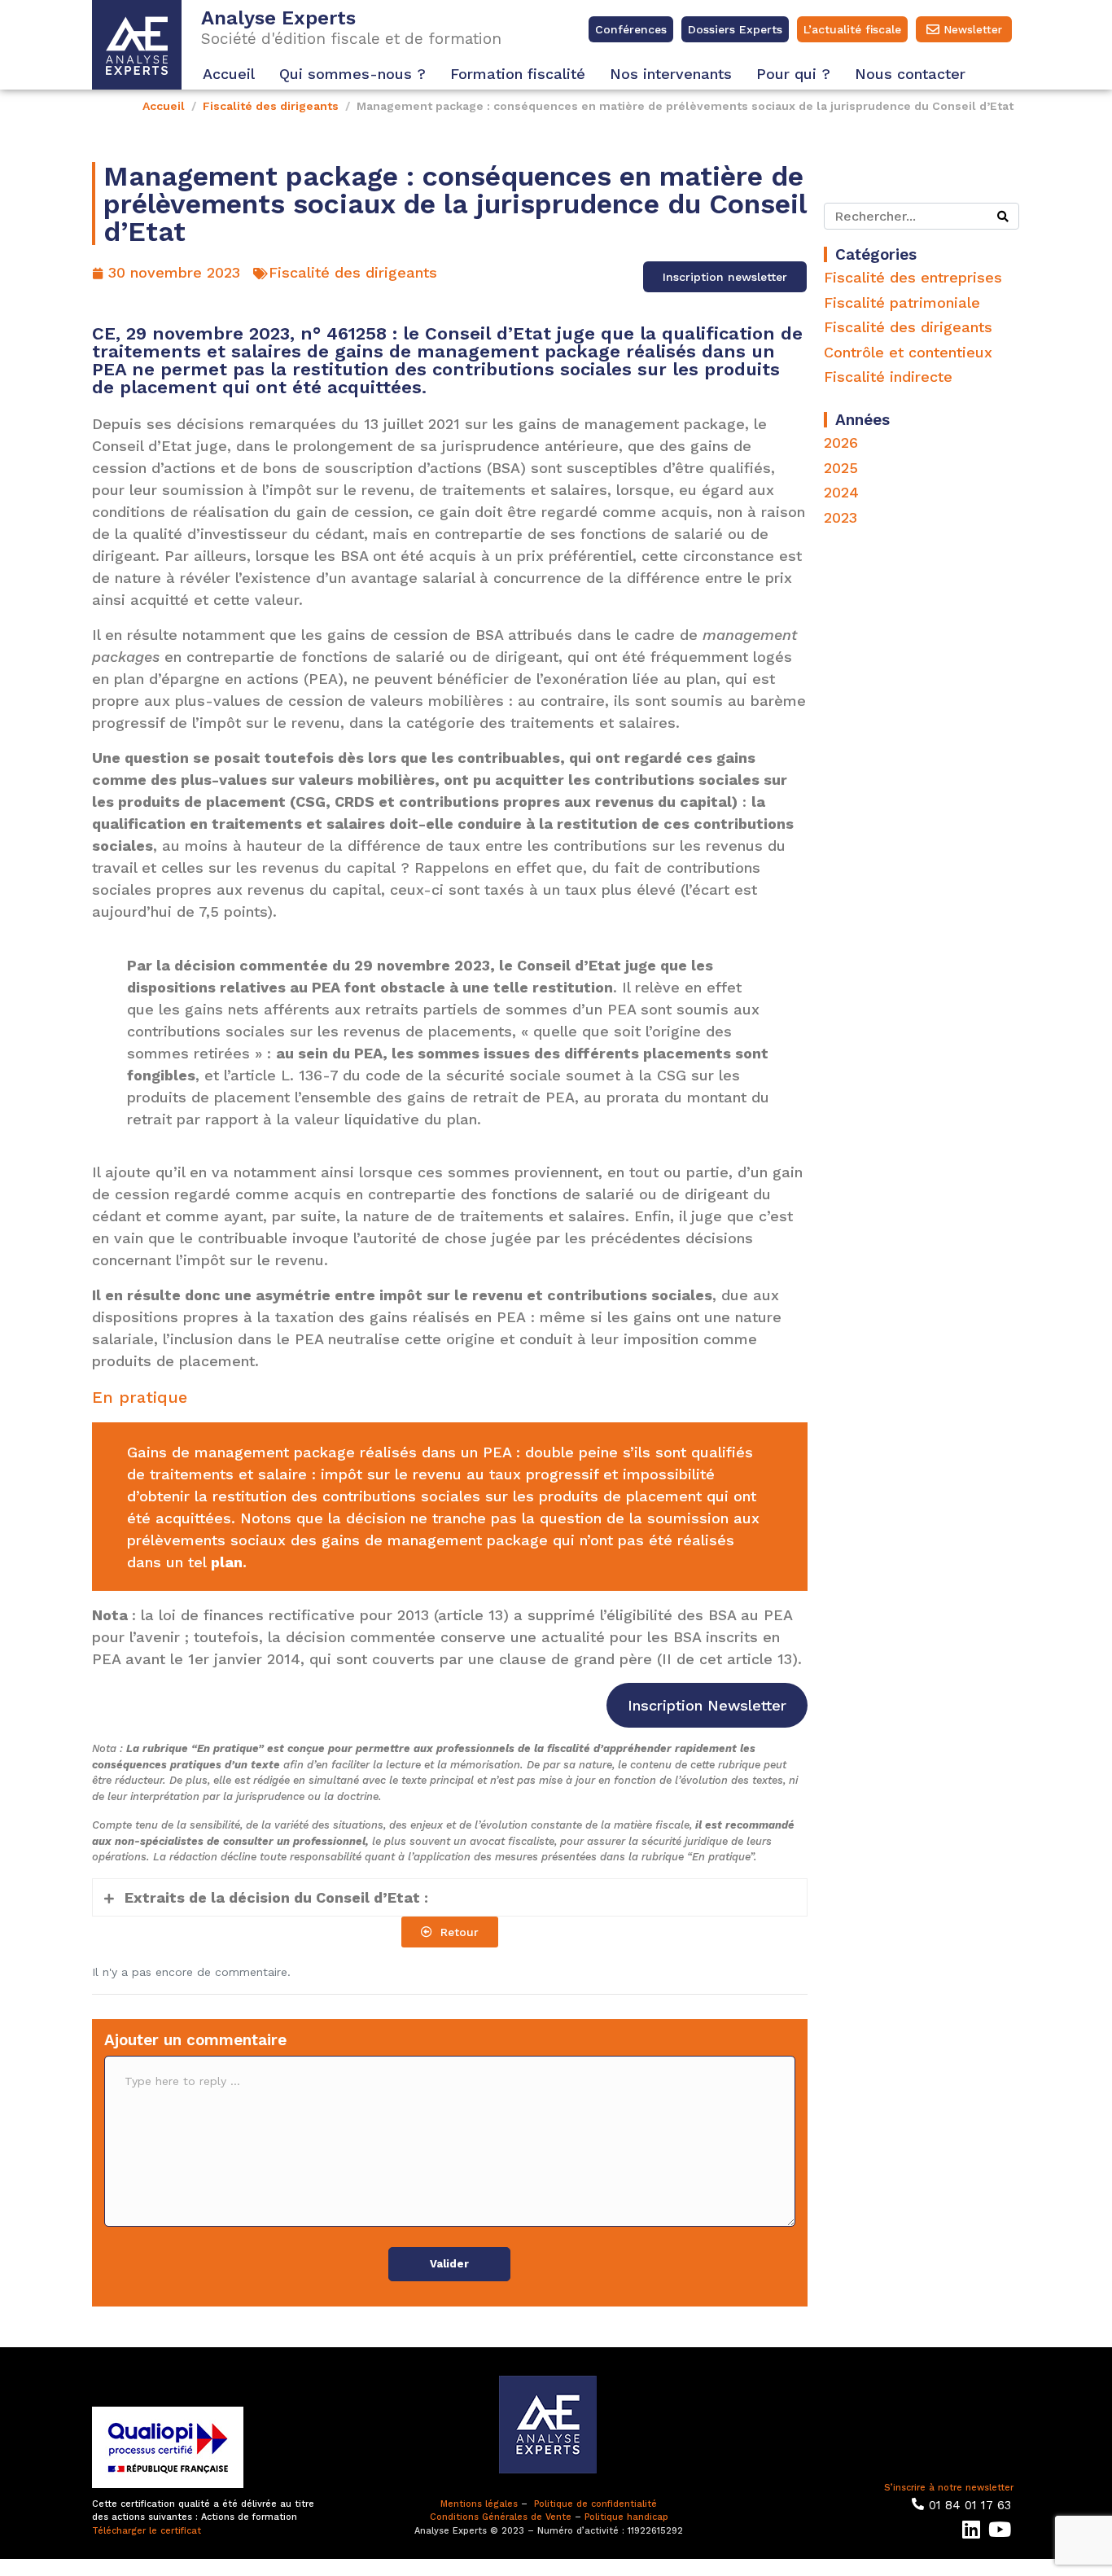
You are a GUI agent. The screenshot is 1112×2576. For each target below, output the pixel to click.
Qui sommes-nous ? (352, 74)
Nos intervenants (671, 74)
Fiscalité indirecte (888, 377)
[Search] (1003, 216)
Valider (449, 2264)
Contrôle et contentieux (908, 352)
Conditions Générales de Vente (501, 2517)
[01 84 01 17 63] (918, 2504)
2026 (841, 442)
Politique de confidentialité (595, 2504)
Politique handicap (626, 2517)
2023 (841, 517)
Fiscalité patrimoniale (902, 302)
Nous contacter (910, 74)
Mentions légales (479, 2504)
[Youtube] (999, 2529)
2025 (841, 468)
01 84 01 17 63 (970, 2505)
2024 (841, 492)
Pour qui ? (793, 74)
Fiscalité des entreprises (913, 277)
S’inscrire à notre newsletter (949, 2488)
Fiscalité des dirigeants (353, 272)
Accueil (229, 74)
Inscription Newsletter (707, 1705)
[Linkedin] (971, 2529)
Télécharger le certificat (147, 2531)
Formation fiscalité (518, 74)
